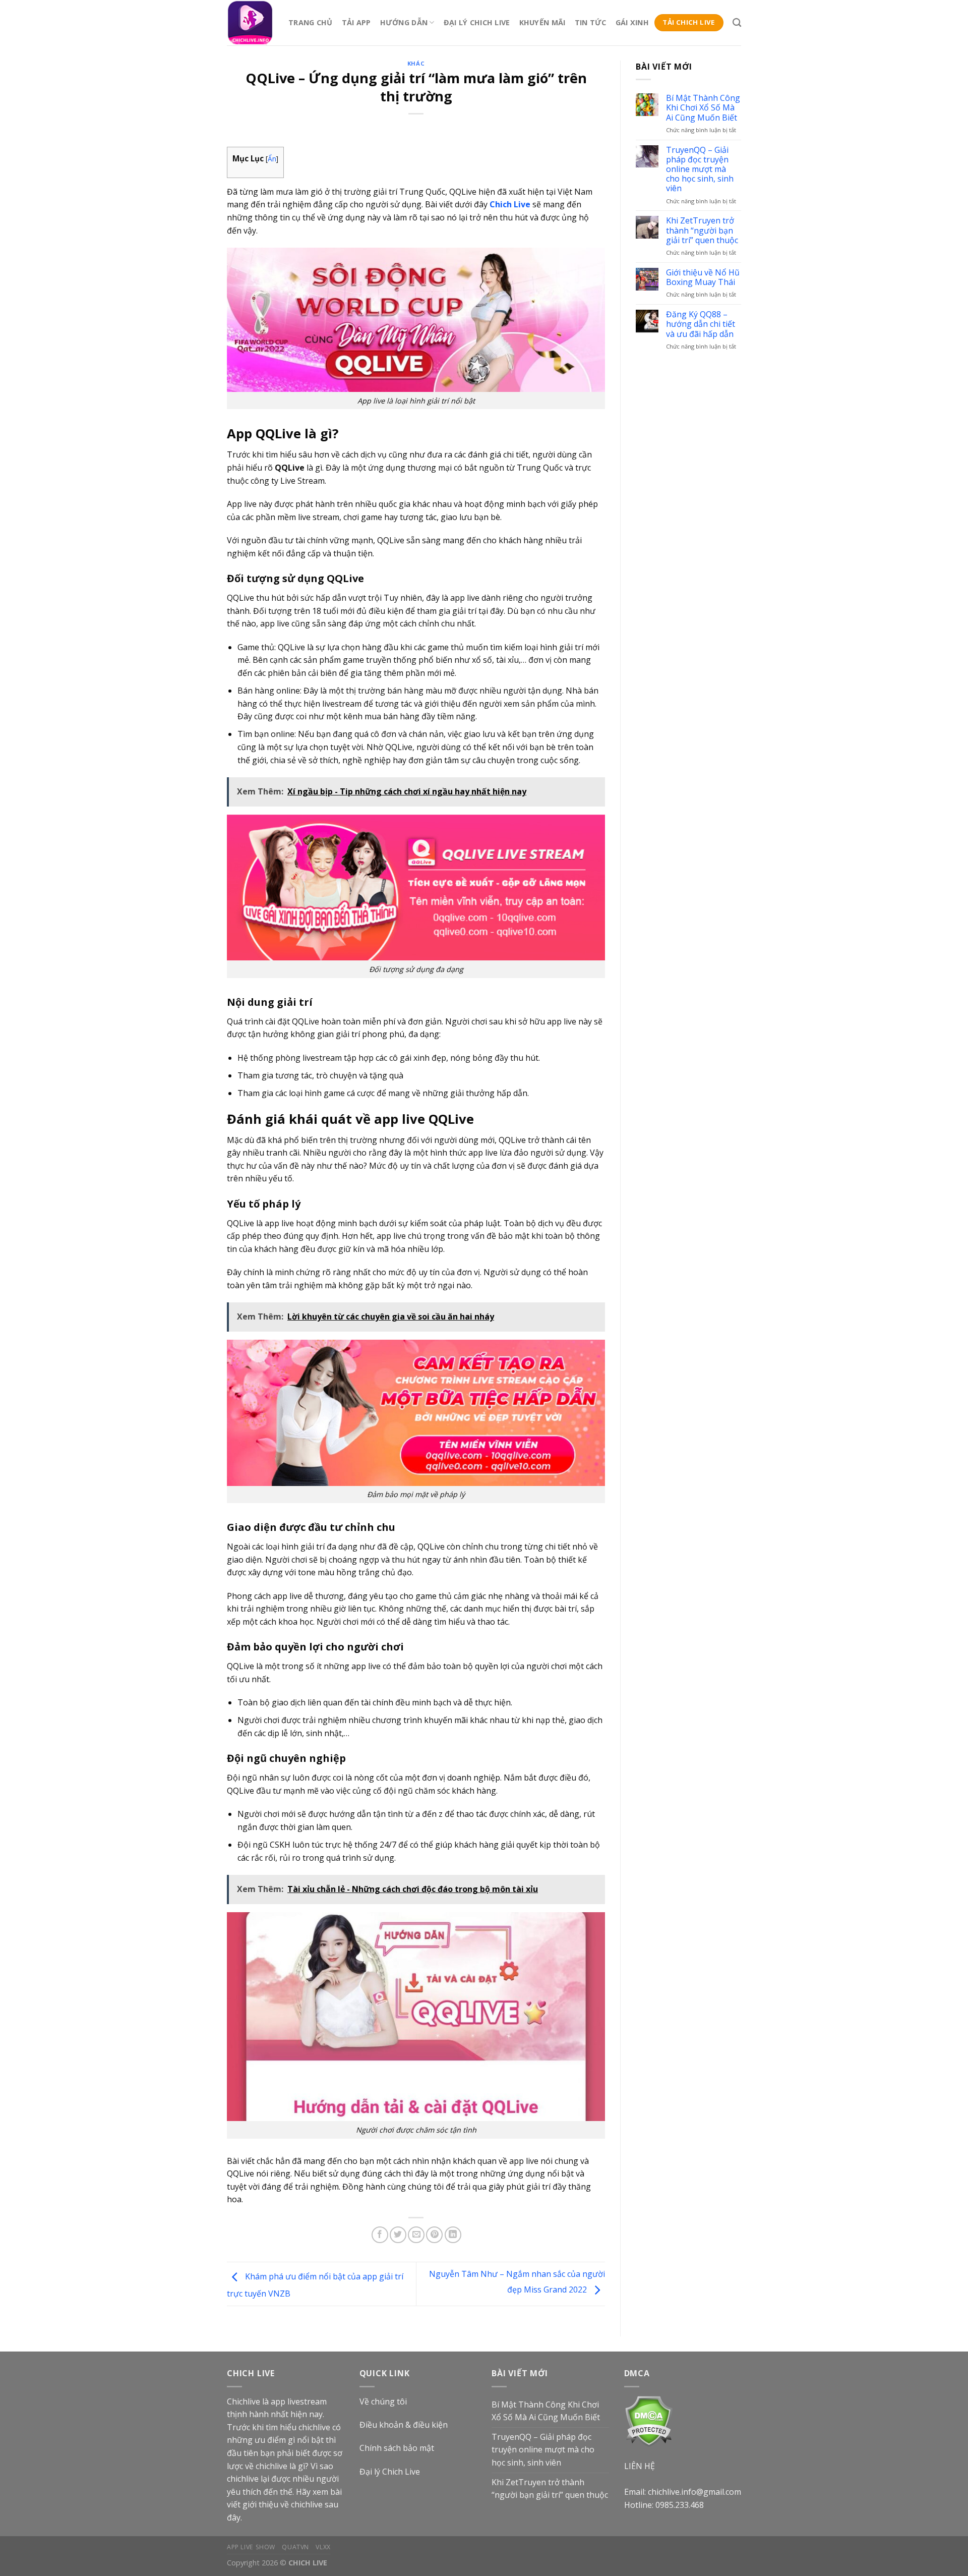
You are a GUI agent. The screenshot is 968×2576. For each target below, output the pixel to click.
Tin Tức (591, 22)
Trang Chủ (311, 22)
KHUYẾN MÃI (542, 22)
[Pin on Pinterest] (434, 2235)
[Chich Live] (250, 23)
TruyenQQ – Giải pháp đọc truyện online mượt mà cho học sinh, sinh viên (700, 169)
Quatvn (295, 2547)
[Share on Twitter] (398, 2235)
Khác (416, 63)
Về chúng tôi (383, 2401)
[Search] (737, 23)
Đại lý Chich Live (390, 2472)
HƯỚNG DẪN (404, 22)
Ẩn (272, 159)
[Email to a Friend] (416, 2235)
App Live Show (251, 2547)
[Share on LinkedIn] (453, 2235)
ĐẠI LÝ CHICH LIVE (477, 22)
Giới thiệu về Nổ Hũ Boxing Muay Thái (703, 277)
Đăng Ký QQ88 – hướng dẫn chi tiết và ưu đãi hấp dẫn (701, 324)
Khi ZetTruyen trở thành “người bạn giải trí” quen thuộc (702, 231)
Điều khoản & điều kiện (404, 2425)
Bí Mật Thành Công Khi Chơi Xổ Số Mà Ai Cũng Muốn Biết (703, 108)
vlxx (323, 2547)
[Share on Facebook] (380, 2235)
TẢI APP (356, 22)
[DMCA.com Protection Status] (649, 2420)
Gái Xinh (632, 22)
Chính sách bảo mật (397, 2448)
